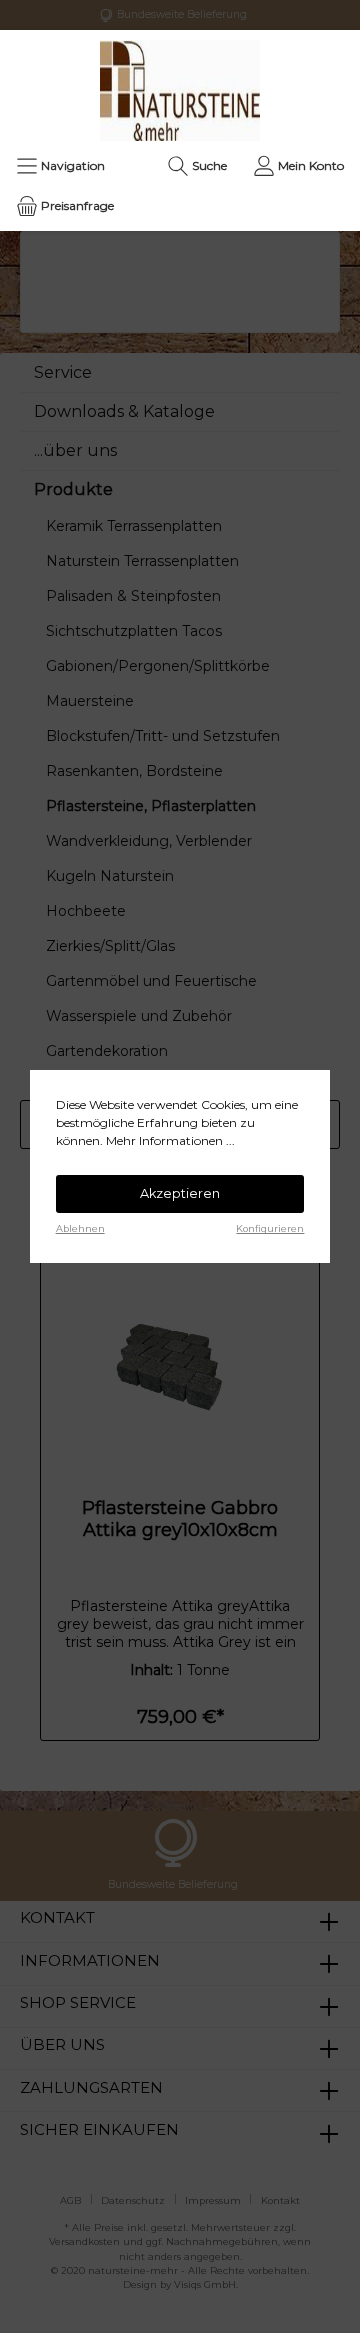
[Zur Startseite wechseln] (180, 90)
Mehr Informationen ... (170, 1140)
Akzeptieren (180, 1193)
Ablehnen (80, 1228)
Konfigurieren (270, 1228)
